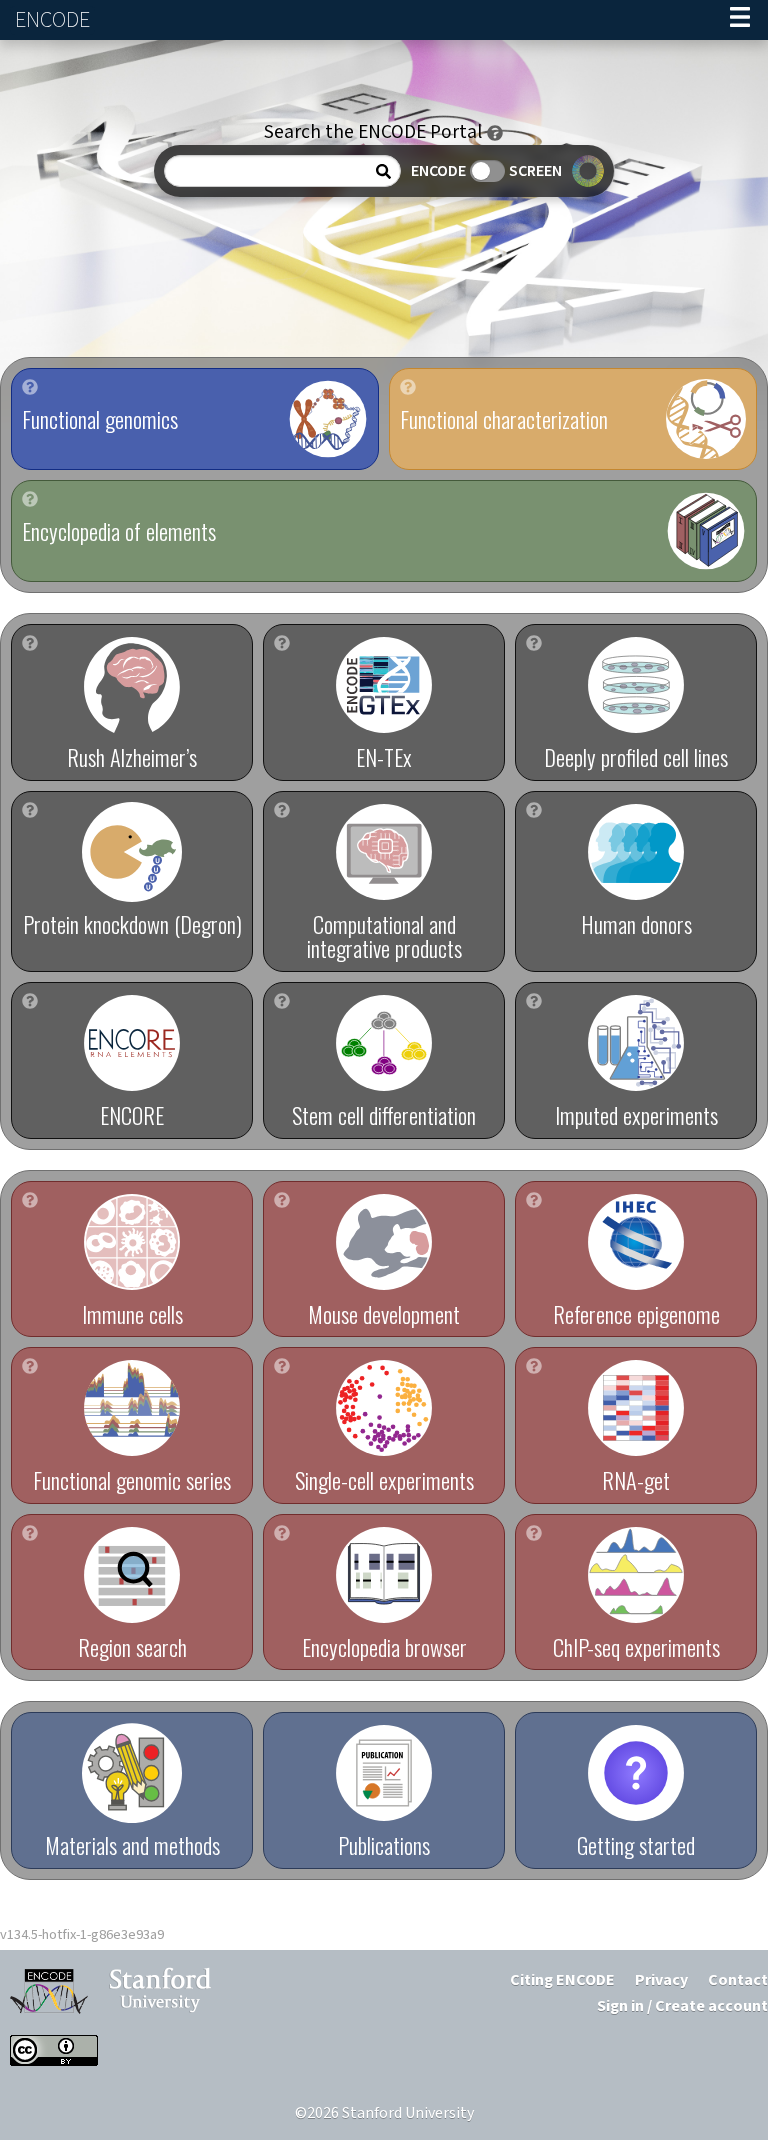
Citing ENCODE (562, 1980)
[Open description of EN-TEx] (282, 643)
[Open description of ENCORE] (30, 1001)
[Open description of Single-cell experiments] (282, 1366)
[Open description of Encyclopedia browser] (282, 1533)
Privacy (661, 1980)
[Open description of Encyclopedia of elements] (30, 499)
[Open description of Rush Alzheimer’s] (30, 643)
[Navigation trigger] (740, 20)
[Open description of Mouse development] (282, 1200)
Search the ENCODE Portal (373, 132)
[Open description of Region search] (30, 1533)
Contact (738, 1980)
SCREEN (535, 171)
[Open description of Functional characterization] (408, 387)
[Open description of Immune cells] (30, 1200)
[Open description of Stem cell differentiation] (282, 1001)
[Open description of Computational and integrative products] (282, 810)
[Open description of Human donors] (534, 810)
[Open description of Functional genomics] (30, 387)
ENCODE (55, 20)
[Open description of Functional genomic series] (30, 1366)
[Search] (383, 171)
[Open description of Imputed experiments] (534, 1001)
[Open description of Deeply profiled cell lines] (534, 643)
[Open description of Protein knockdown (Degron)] (30, 810)
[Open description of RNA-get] (534, 1366)
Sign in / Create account (682, 2006)
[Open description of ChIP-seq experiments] (534, 1533)
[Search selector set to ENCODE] (487, 171)
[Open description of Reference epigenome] (534, 1200)
